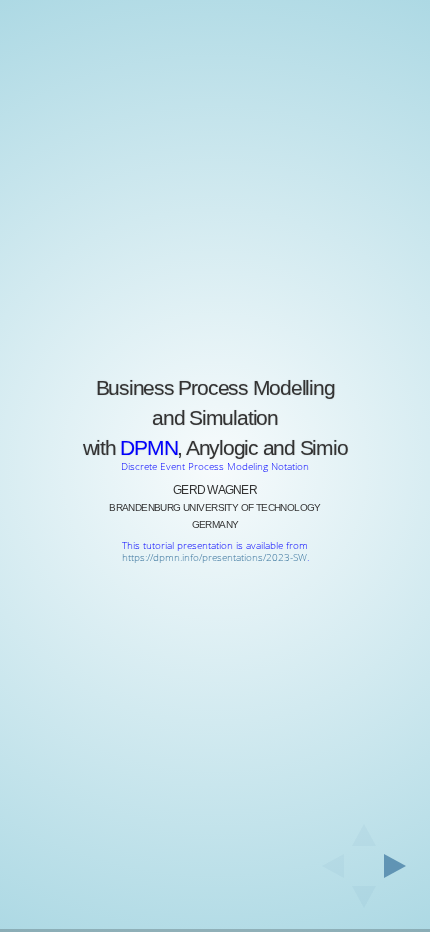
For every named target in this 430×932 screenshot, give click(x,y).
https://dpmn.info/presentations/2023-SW (214, 557)
